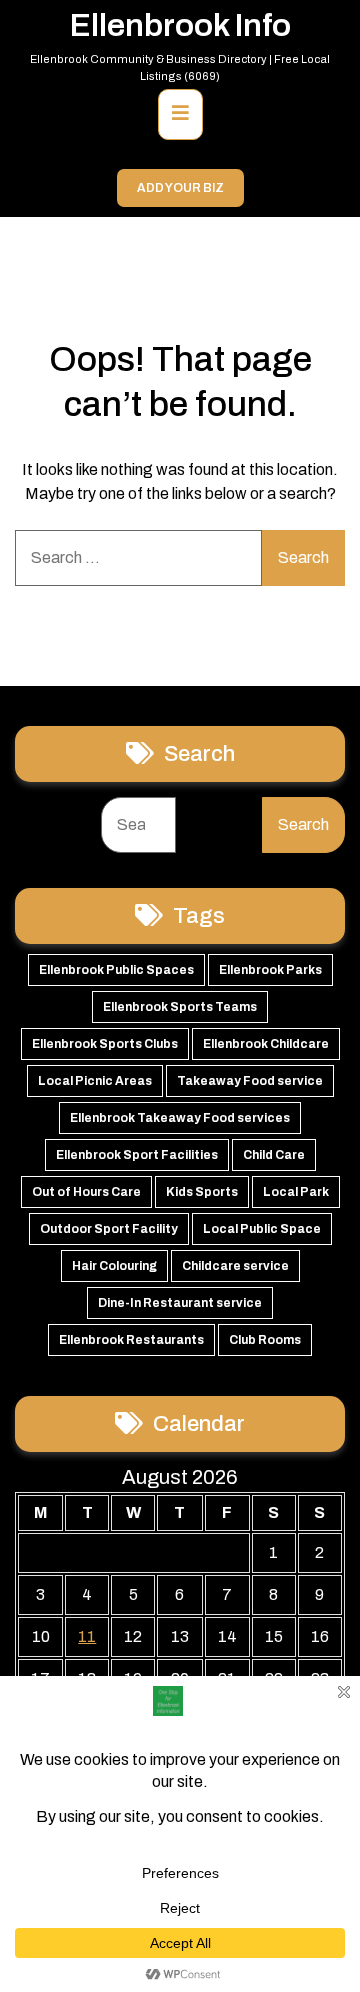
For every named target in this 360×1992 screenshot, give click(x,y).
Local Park (296, 1192)
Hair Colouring (114, 1266)
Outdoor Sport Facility (109, 1229)
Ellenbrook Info (180, 25)
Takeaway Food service (250, 1081)
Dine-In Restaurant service (180, 1303)
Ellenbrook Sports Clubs (105, 1044)
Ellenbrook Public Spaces (116, 970)
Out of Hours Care (86, 1192)
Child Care (274, 1155)
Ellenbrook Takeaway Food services (180, 1118)
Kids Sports (202, 1192)
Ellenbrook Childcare (266, 1044)
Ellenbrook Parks (270, 970)
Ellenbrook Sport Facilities (137, 1155)
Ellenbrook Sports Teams (180, 1007)
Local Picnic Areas (95, 1081)
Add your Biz (180, 188)
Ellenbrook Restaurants (131, 1340)
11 (87, 1636)
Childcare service (235, 1266)
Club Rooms (265, 1340)
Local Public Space (262, 1229)
